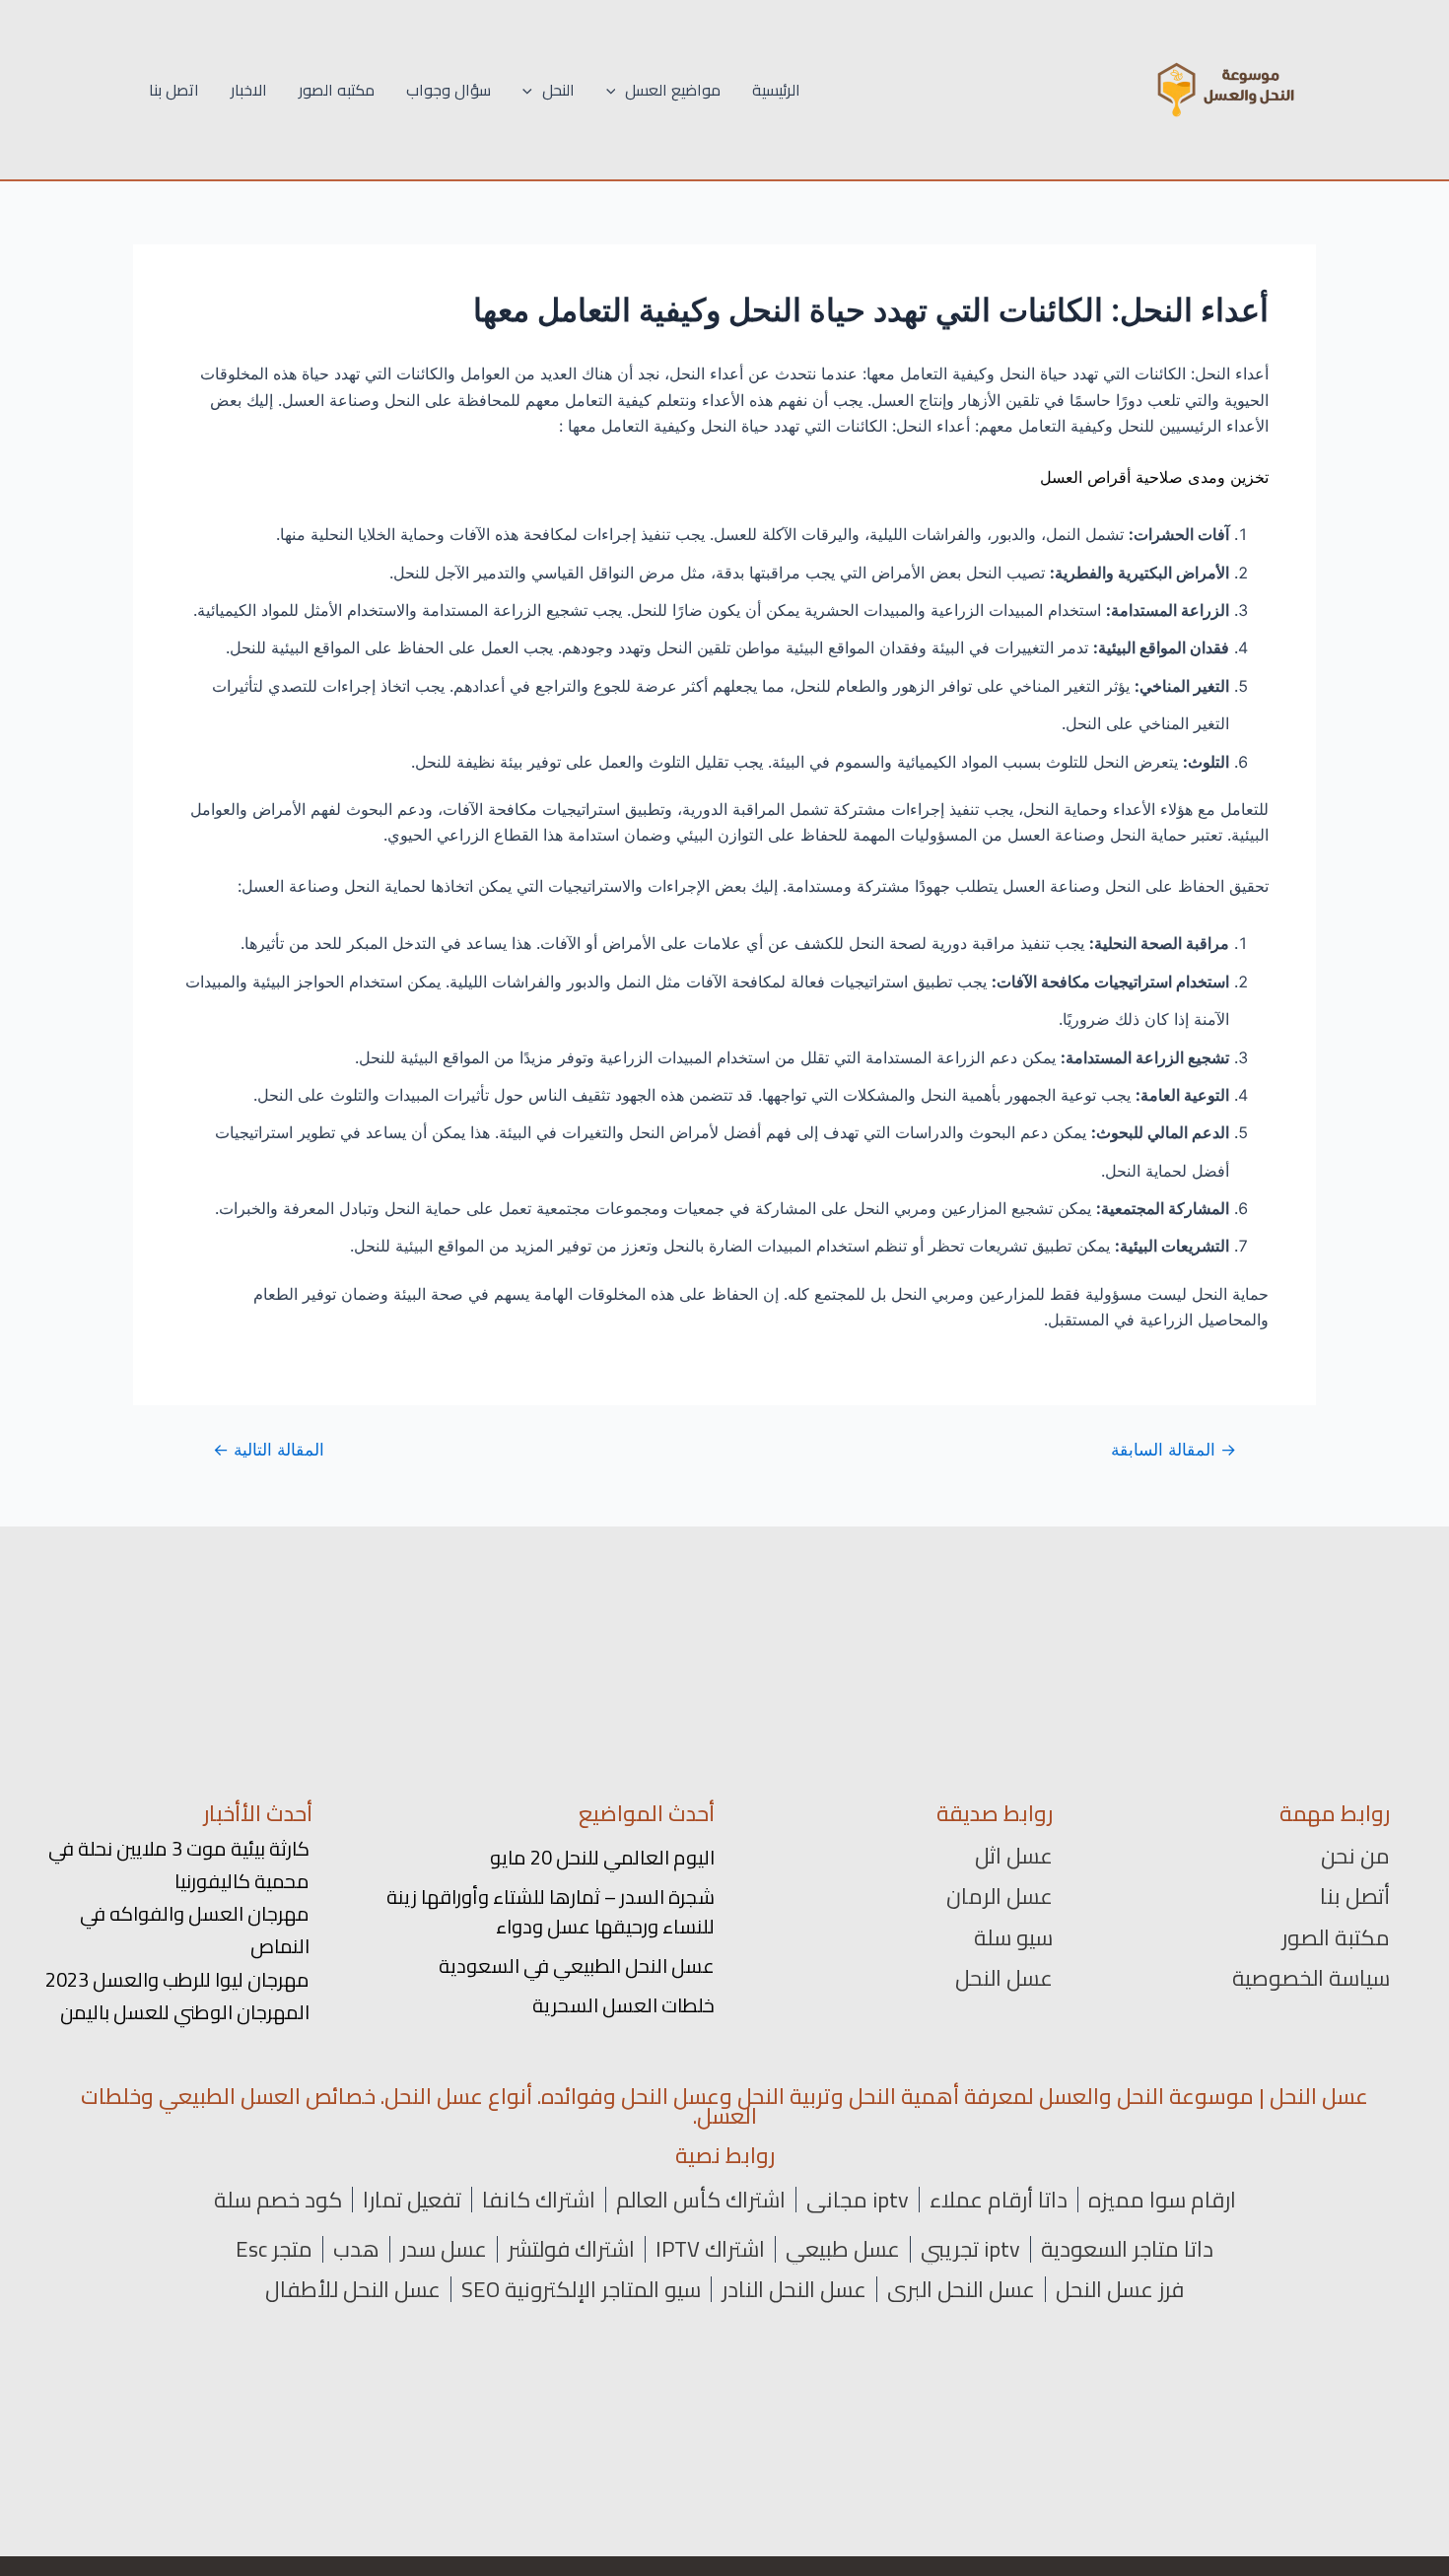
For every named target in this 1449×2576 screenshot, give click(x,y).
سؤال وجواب (448, 90)
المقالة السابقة (1173, 1449)
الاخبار (249, 90)
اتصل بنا (174, 90)
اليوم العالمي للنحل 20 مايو (602, 1857)
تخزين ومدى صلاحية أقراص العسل (1154, 477)
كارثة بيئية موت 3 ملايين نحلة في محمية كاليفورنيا (179, 1864)
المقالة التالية (269, 1449)
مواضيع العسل (673, 90)
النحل (558, 90)
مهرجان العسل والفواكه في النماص (195, 1930)
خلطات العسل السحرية (623, 2005)
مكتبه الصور (337, 90)
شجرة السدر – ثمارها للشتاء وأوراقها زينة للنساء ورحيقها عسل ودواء (551, 1911)
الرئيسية (776, 90)
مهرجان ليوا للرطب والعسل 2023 (177, 1979)
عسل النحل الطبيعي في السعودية (577, 1966)
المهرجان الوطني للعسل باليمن (185, 2012)
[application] (616, 90)
